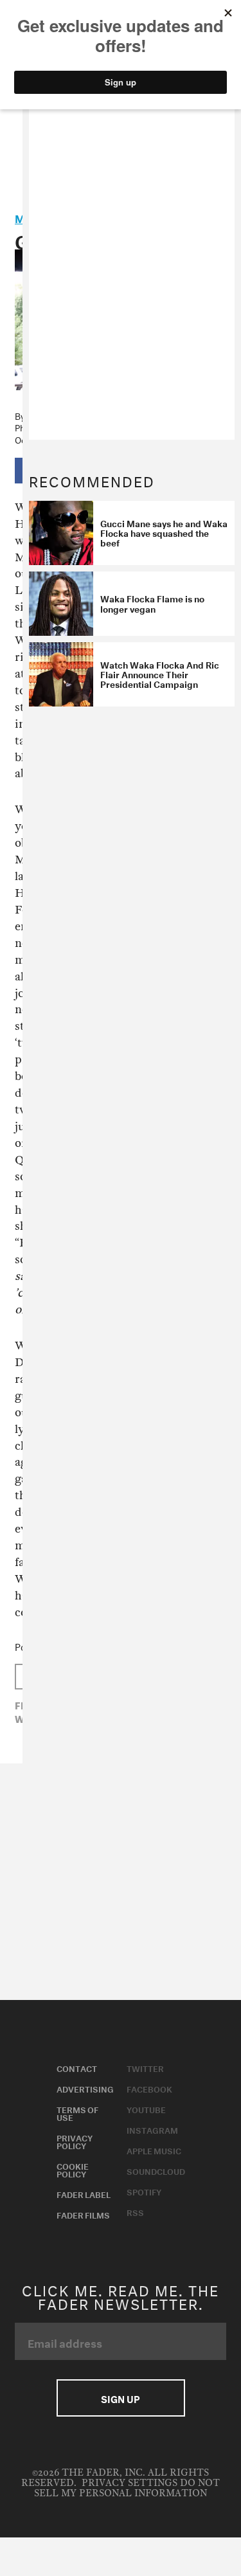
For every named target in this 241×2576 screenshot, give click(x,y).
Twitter (145, 2067)
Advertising (85, 2088)
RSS (135, 2211)
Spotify (144, 2191)
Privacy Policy (75, 2141)
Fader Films (83, 2214)
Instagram (152, 2129)
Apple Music (154, 2150)
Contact (77, 2067)
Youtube (146, 2109)
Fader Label (84, 2193)
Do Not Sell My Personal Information (127, 2488)
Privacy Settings (129, 2483)
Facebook (149, 2088)
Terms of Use (77, 2112)
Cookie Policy (73, 2169)
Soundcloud (156, 2170)
